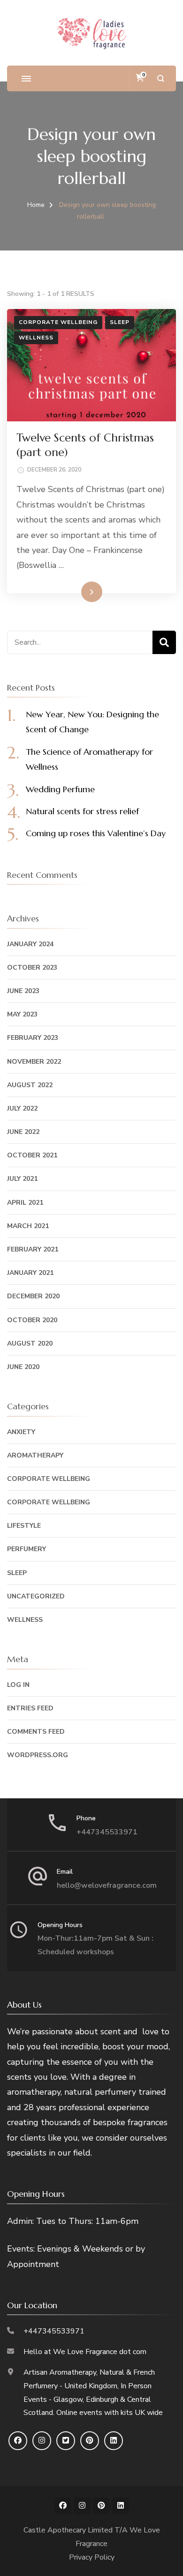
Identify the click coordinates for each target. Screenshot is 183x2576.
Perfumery (27, 1549)
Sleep (120, 322)
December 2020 (33, 1296)
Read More (76, 591)
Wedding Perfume (60, 789)
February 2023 (33, 1038)
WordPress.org (38, 1755)
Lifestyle (24, 1526)
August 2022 (30, 1085)
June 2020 (23, 1367)
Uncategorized (36, 1596)
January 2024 (30, 944)
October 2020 (32, 1320)
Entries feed (30, 1708)
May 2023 (22, 1014)
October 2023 (32, 968)
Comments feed (36, 1732)
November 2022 (34, 1062)
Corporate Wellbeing (58, 322)
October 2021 (32, 1155)
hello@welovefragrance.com (107, 1885)
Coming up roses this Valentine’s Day (96, 833)
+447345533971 (107, 1832)
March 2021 (28, 1226)
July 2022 (22, 1108)
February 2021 (33, 1249)
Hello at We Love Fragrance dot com (85, 2352)
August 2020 (30, 1343)
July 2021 (22, 1179)
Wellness (36, 338)
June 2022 (23, 1132)
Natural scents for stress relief (82, 811)
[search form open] (161, 78)
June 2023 (23, 991)
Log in (18, 1685)
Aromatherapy (35, 1455)
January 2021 (30, 1273)
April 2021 (25, 1203)
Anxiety (21, 1432)
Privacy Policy (92, 2557)
